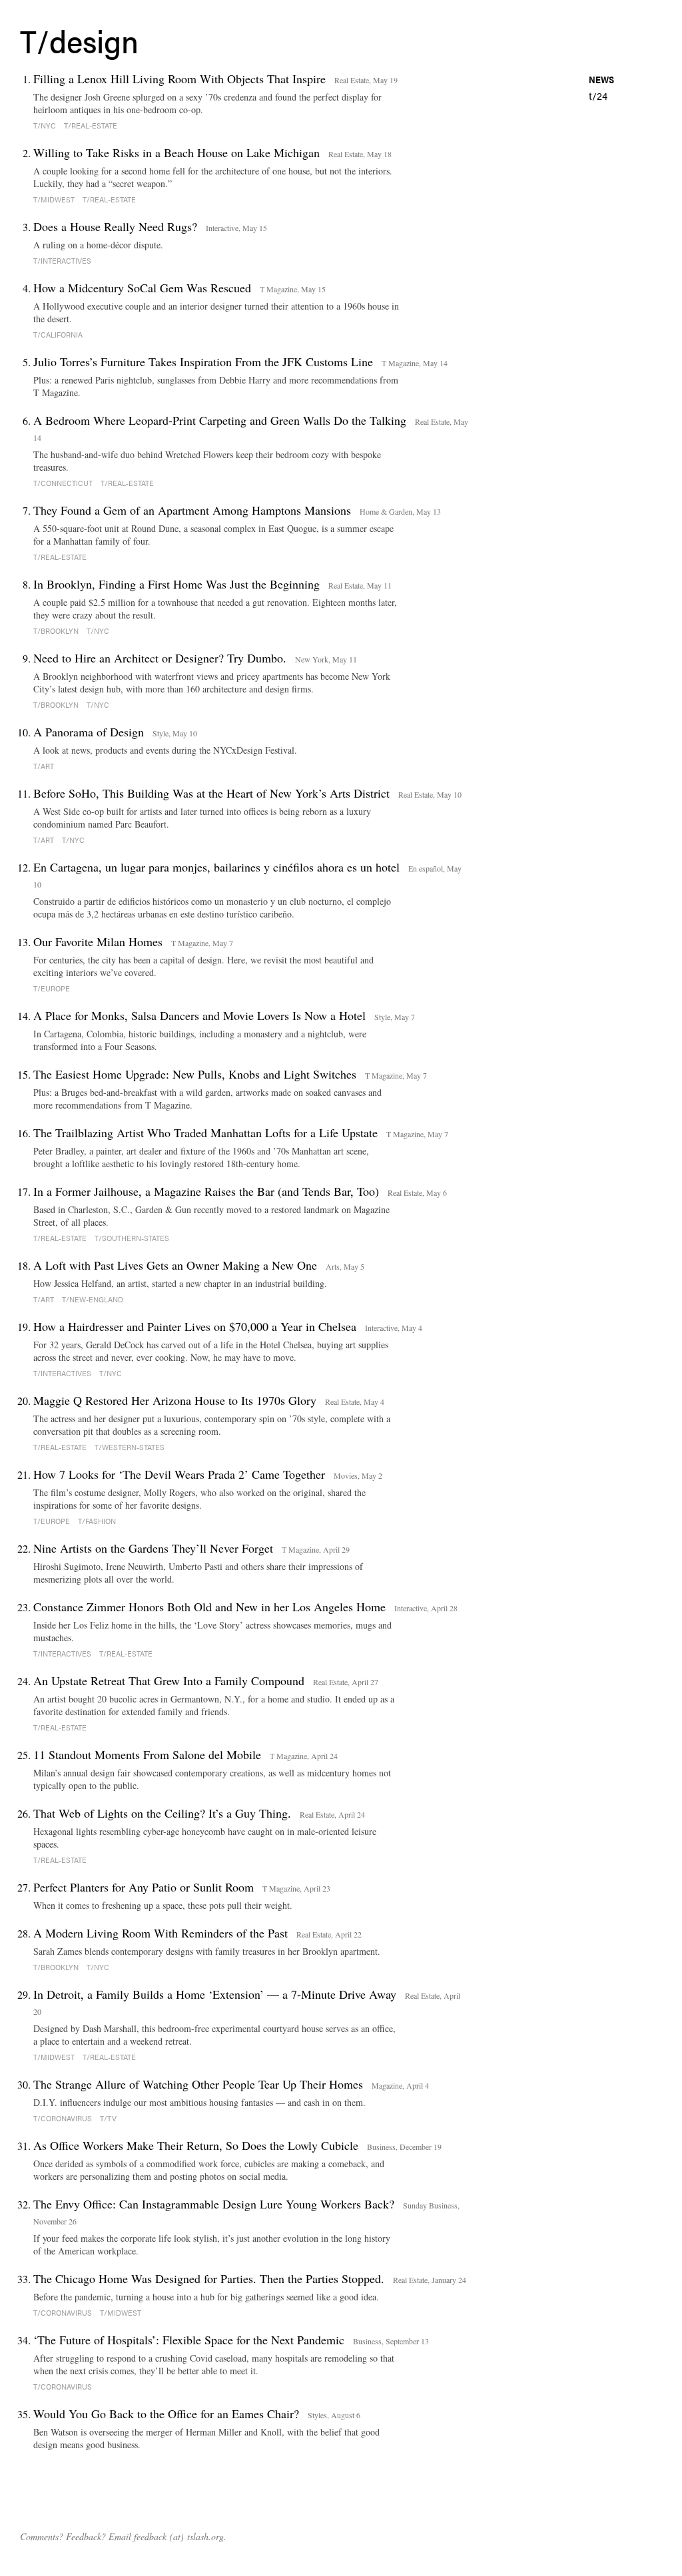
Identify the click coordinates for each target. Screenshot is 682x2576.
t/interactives (62, 261)
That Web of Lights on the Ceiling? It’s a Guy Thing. (162, 1813)
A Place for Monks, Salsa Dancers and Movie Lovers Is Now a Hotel (199, 1015)
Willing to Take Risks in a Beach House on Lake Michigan (176, 152)
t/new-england (93, 1299)
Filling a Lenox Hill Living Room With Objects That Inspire (179, 79)
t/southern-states (132, 1238)
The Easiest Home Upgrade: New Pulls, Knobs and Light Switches (195, 1074)
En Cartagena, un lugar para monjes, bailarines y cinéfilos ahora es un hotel (216, 867)
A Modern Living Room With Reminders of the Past (161, 1933)
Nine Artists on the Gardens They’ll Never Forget (153, 1548)
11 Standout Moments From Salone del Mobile (147, 1754)
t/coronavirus (63, 2118)
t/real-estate (91, 126)
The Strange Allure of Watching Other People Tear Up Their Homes (198, 2084)
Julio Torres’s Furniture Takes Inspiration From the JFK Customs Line (203, 362)
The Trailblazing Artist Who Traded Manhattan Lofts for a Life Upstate (205, 1133)
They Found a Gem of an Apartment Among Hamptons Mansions (192, 510)
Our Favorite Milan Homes (98, 941)
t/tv (108, 2118)
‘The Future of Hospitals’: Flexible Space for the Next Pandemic (189, 2340)
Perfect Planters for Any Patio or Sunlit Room (144, 1887)
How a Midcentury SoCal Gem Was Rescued (142, 288)
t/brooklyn (56, 631)
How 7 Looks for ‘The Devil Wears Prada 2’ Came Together (179, 1474)
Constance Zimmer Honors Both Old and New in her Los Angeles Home (209, 1607)
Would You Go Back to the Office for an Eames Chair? (166, 2414)
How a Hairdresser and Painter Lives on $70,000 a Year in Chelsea (195, 1326)
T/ (35, 40)
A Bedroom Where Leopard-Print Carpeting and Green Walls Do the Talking (220, 420)
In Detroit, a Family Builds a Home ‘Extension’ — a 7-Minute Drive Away (215, 1994)
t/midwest (54, 199)
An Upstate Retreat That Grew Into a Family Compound (169, 1680)
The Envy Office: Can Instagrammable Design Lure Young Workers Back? (214, 2204)
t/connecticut (63, 483)
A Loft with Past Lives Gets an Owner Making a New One (175, 1265)
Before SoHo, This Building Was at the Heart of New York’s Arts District (211, 793)
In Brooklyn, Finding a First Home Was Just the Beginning (176, 584)
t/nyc (45, 126)
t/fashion (97, 1521)
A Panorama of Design (89, 732)
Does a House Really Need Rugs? (115, 226)
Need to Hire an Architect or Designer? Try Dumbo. (160, 658)
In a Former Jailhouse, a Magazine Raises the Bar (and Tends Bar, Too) (206, 1191)
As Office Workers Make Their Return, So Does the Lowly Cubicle (196, 2145)
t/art (44, 766)
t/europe (52, 988)
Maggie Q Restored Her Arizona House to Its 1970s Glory (175, 1400)
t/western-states (130, 1447)
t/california (58, 335)
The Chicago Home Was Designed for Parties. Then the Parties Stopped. (209, 2278)
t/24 (598, 96)
